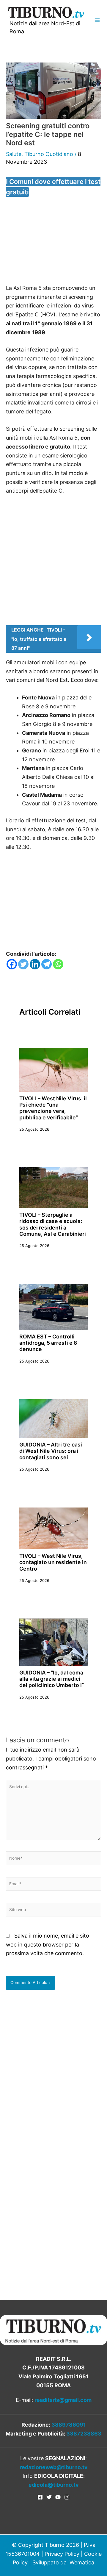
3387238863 (84, 2434)
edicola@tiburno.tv (54, 2485)
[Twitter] (23, 964)
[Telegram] (47, 964)
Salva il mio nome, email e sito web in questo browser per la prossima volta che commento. (48, 1944)
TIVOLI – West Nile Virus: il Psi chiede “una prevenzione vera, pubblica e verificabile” (53, 1108)
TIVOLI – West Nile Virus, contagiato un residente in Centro (53, 1562)
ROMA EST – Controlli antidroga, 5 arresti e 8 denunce (48, 1343)
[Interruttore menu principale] (97, 20)
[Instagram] (67, 2497)
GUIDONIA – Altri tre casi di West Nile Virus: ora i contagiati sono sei (51, 1451)
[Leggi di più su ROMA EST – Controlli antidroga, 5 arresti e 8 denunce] (53, 1306)
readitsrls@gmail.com (63, 2400)
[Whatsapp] (58, 964)
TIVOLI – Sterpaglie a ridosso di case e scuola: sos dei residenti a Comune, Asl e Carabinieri (53, 1224)
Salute (14, 154)
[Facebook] (12, 964)
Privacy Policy (62, 2554)
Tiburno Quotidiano (49, 154)
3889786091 (69, 2425)
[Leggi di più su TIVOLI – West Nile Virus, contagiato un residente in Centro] (53, 1528)
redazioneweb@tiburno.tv (54, 2467)
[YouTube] (58, 2497)
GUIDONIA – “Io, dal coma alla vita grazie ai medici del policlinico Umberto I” (52, 1679)
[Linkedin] (35, 964)
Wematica (82, 2562)
